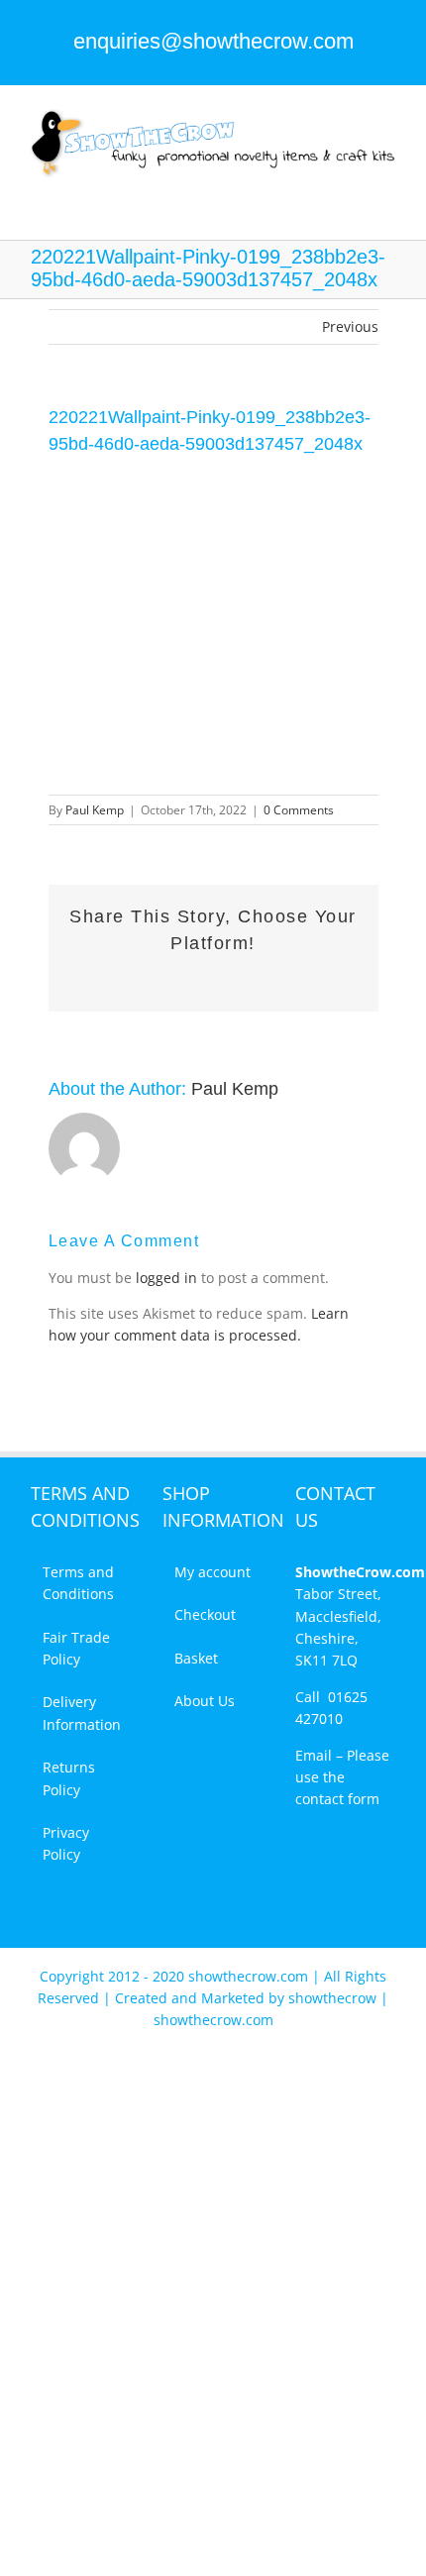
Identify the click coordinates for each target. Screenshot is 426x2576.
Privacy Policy (66, 1843)
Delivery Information (82, 1713)
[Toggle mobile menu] (388, 189)
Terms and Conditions (78, 1583)
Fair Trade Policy (76, 1648)
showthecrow (334, 1998)
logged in (166, 1278)
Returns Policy (69, 1778)
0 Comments (299, 810)
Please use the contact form (342, 1777)
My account (213, 1572)
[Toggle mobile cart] (353, 189)
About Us (205, 1701)
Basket (196, 1658)
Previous (350, 326)
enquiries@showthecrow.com (213, 41)
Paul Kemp (95, 810)
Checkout (205, 1614)
